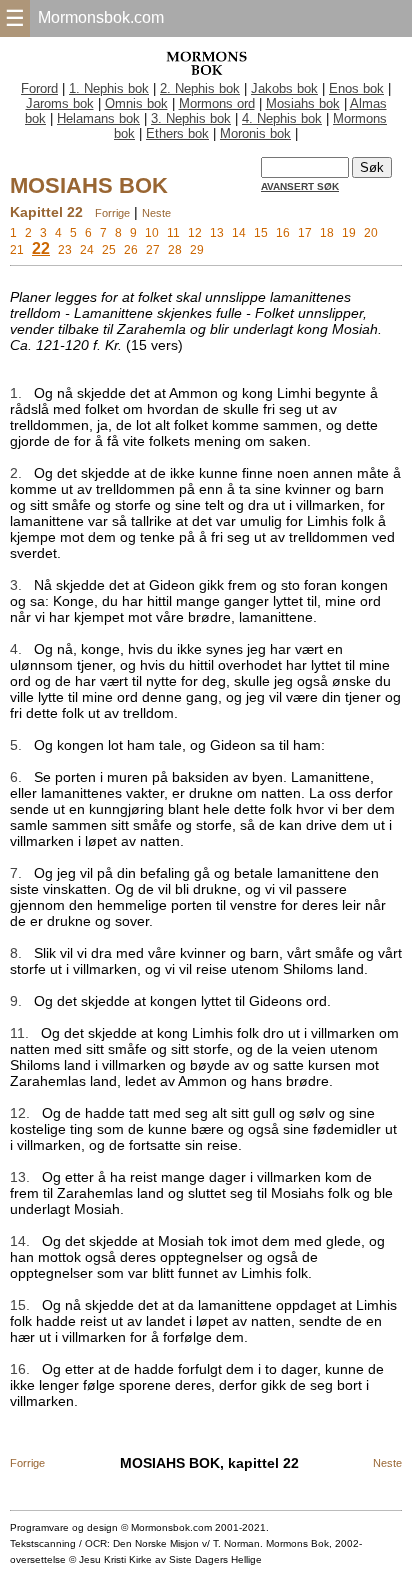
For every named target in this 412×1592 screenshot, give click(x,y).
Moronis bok (255, 133)
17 (305, 233)
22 (41, 248)
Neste (156, 213)
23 (65, 250)
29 (197, 250)
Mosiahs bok (303, 103)
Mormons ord (217, 103)
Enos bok (356, 88)
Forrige (112, 213)
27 (153, 250)
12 (195, 233)
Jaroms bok (60, 103)
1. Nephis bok (109, 88)
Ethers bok (177, 133)
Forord (39, 88)
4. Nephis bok (282, 118)
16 (283, 233)
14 (239, 233)
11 (173, 233)
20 (371, 233)
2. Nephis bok (200, 88)
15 (261, 233)
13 (217, 233)
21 (17, 250)
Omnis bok (136, 103)
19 (349, 233)
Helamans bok (98, 118)
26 (131, 250)
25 (109, 250)
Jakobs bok (284, 88)
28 (175, 250)
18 (327, 233)
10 (152, 233)
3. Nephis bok (191, 118)
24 (87, 250)
